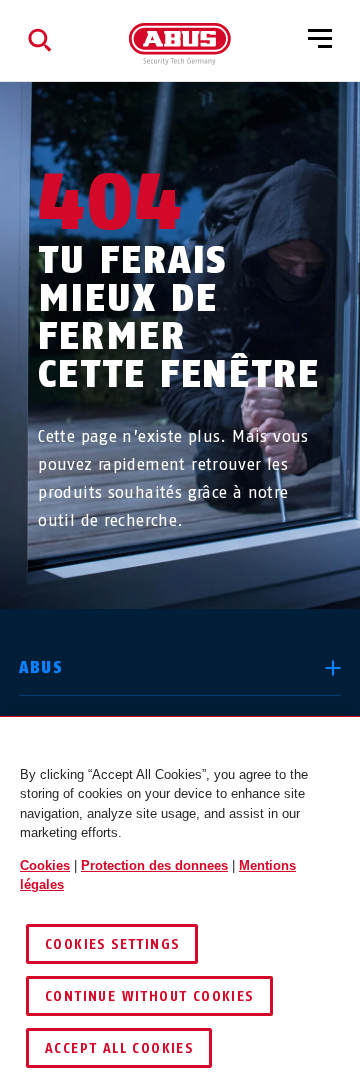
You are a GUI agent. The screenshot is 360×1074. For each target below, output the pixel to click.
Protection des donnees (154, 865)
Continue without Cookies (149, 996)
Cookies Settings (112, 944)
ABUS (41, 667)
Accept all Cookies (119, 1048)
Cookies (45, 865)
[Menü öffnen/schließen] (320, 40)
